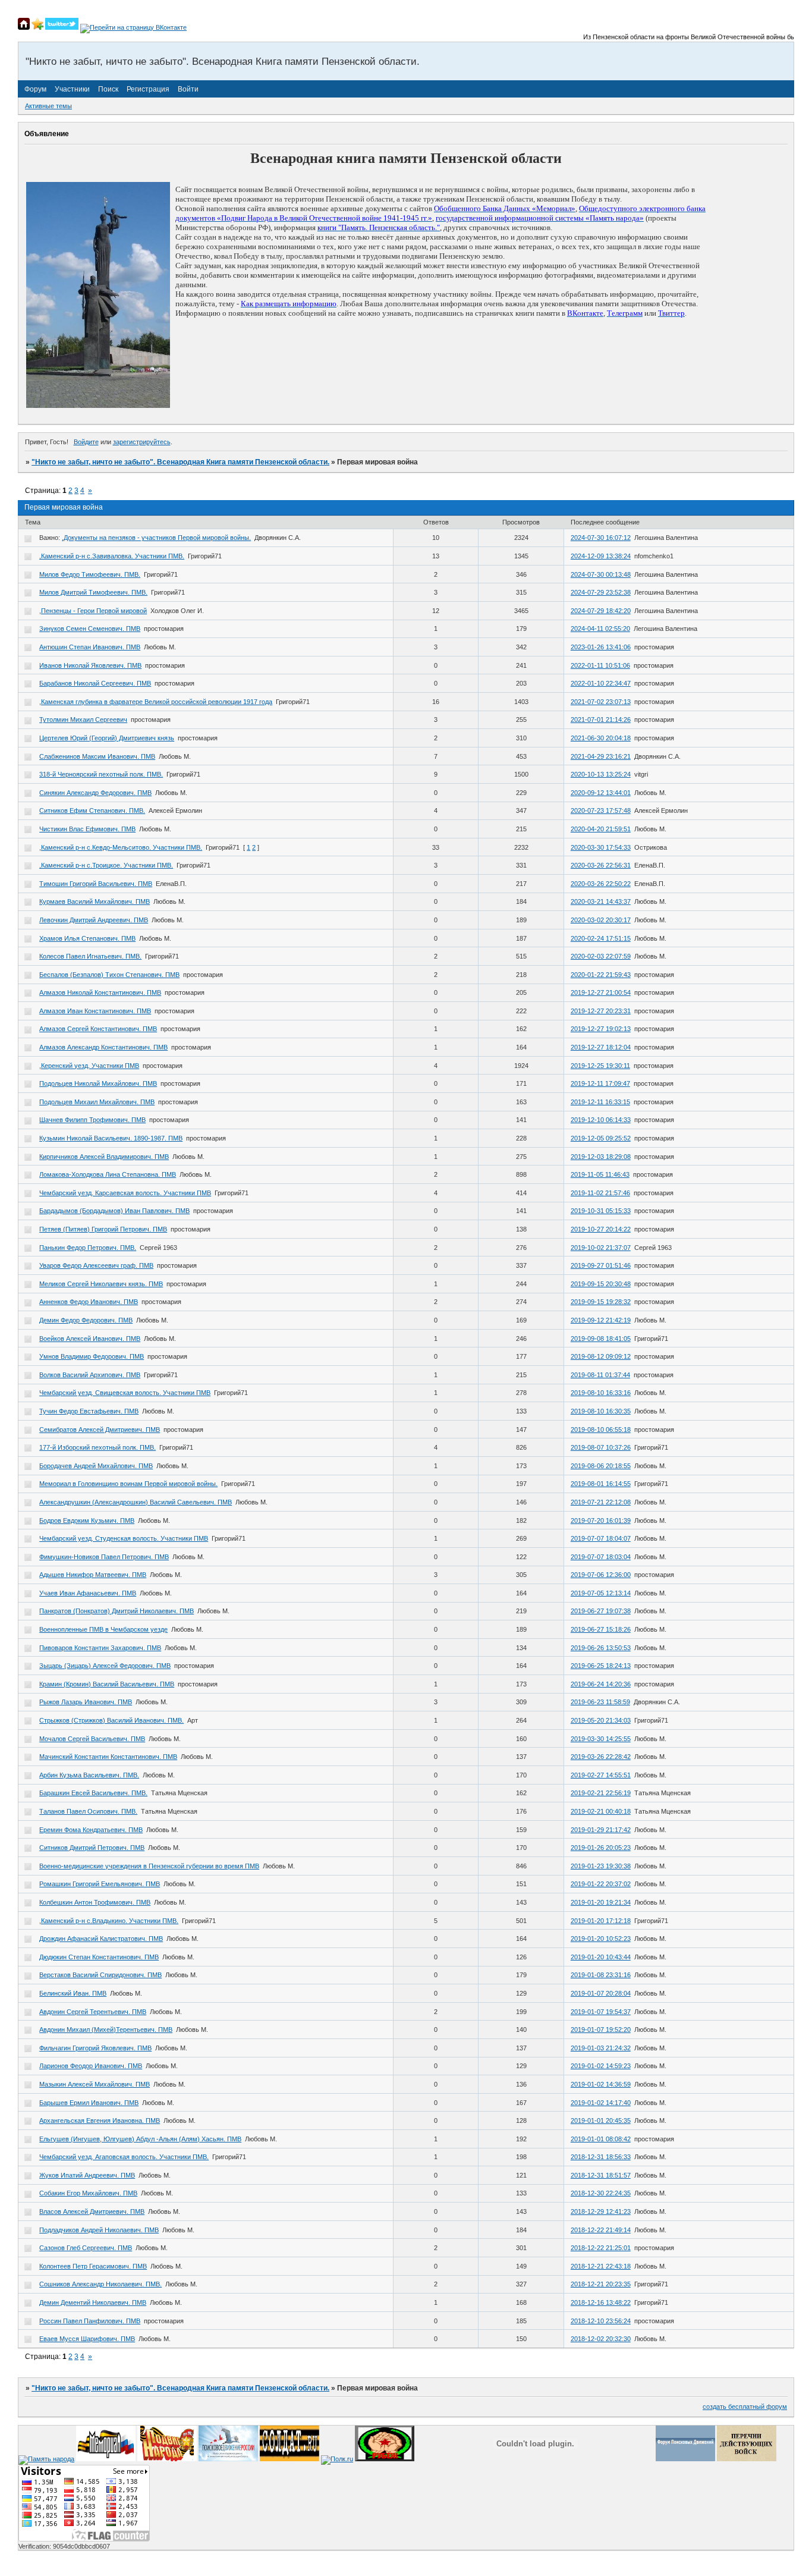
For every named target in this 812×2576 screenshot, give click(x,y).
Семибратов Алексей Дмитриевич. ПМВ (100, 1430)
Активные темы (48, 106)
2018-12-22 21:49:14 (601, 2230)
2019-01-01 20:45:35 (601, 2121)
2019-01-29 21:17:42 (601, 1830)
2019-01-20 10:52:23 (601, 1939)
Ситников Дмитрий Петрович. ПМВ (92, 1848)
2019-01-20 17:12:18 (601, 1921)
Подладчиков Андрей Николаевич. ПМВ (99, 2230)
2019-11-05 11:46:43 (600, 1174)
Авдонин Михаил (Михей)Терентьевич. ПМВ (106, 2030)
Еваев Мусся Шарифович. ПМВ (87, 2339)
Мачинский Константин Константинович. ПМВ (108, 1757)
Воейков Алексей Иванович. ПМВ (90, 1339)
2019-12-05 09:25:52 (601, 1138)
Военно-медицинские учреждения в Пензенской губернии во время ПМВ (149, 1866)
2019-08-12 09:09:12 (601, 1356)
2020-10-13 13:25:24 (601, 774)
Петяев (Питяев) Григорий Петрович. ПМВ (103, 1229)
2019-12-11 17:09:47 (600, 1083)
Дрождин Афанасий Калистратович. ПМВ (101, 1939)
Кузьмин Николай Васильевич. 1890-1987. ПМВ (111, 1138)
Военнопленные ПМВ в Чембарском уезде (103, 1629)
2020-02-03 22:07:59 (601, 956)
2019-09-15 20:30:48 (601, 1284)
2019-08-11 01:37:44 (600, 1375)
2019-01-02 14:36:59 (601, 2084)
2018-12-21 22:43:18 (601, 2266)
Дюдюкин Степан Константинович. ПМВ (99, 1957)
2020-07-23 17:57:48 (601, 811)
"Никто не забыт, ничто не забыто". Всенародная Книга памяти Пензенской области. (180, 462)
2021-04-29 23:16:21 (601, 756)
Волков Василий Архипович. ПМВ (90, 1375)
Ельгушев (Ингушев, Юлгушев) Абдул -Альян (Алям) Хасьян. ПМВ (140, 2139)
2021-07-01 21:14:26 (601, 720)
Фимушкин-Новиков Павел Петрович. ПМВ (104, 1557)
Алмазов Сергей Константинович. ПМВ (98, 1029)
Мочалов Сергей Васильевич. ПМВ (92, 1739)
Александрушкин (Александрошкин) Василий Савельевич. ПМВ (136, 1502)
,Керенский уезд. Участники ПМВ (89, 1066)
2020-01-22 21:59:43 (601, 975)
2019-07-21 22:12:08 (601, 1502)
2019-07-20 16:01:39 (601, 1521)
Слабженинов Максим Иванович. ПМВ (97, 756)
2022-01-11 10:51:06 (600, 665)
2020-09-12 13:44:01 (601, 793)
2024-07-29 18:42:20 (601, 611)
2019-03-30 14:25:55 (601, 1739)
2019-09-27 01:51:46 (601, 1265)
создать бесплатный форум (745, 2407)
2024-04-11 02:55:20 (600, 629)
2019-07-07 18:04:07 (601, 1538)
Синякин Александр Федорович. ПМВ (95, 793)
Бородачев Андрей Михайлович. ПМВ (96, 1466)
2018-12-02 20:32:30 (601, 2339)
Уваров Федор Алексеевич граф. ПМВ (96, 1265)
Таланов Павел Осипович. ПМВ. (88, 1811)
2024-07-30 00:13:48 (601, 574)
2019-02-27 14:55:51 (601, 1775)
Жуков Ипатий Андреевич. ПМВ (87, 2175)
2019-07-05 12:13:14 (601, 1593)
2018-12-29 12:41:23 (601, 2211)
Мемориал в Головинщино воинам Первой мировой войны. (128, 1484)
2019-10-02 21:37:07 (601, 1248)
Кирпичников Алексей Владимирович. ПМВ (104, 1157)
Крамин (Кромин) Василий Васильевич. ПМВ (107, 1684)
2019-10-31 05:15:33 (601, 1211)
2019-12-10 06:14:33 (601, 1120)
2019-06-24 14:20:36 (601, 1684)
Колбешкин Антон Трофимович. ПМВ (95, 1902)
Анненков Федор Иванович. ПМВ (89, 1302)
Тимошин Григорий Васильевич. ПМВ (96, 884)
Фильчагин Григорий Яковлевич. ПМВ (95, 2048)
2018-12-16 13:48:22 (601, 2302)
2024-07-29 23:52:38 (601, 592)
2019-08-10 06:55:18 (601, 1430)
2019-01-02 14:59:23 (601, 2066)
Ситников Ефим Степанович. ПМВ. (92, 811)
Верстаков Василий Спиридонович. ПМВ (100, 1975)
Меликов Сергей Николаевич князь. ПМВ (101, 1284)
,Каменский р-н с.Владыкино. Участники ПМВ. (109, 1921)
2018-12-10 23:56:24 (601, 2321)
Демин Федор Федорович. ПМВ (86, 1320)
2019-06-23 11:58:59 (600, 1702)
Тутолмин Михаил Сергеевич (83, 720)
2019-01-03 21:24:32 (601, 2048)
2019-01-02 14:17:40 (601, 2103)
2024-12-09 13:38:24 (601, 556)
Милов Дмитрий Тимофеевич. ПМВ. (93, 592)
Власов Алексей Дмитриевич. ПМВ (92, 2211)
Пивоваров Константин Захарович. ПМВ (100, 1648)
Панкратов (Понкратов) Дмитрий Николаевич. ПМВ (117, 1611)
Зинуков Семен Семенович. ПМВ (90, 629)
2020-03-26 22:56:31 (601, 865)
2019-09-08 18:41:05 (601, 1339)
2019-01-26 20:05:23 (601, 1848)
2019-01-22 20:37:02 (601, 1884)
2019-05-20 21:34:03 (601, 1720)
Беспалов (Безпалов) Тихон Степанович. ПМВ (109, 975)
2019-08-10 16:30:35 (601, 1411)
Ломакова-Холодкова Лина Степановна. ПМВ (108, 1174)
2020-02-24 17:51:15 (601, 938)
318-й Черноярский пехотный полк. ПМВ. (101, 774)
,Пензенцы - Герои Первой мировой (93, 611)
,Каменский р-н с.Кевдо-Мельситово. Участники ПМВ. (121, 847)
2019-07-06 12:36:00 (601, 1575)
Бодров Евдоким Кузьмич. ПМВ (87, 1521)
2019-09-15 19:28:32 (601, 1302)
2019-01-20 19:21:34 (601, 1902)
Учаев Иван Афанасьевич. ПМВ (88, 1593)
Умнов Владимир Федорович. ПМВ (92, 1356)
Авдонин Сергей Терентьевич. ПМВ (93, 2012)
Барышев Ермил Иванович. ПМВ (89, 2103)
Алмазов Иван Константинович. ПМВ (95, 1011)
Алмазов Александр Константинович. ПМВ (103, 1047)
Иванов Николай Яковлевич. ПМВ (90, 665)
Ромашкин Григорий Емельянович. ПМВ (100, 1884)
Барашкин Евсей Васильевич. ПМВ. (93, 1793)
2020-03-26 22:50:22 (601, 884)
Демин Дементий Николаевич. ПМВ (93, 2302)
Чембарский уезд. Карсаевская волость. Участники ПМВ (125, 1193)
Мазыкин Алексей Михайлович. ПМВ (95, 2084)
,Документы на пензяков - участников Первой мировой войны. (156, 538)
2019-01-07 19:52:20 (601, 2030)
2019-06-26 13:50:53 (601, 1648)
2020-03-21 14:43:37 (601, 901)
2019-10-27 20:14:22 (601, 1229)
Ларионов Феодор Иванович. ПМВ (91, 2066)
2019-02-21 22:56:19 (601, 1793)
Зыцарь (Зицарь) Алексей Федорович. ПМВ (105, 1666)
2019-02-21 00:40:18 (601, 1811)
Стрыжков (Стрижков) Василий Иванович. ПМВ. (111, 1720)
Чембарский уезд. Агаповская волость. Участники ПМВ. (124, 2157)
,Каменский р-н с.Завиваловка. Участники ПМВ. (112, 556)
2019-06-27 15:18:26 (601, 1629)
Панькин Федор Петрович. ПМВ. (88, 1248)
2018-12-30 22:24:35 (601, 2193)
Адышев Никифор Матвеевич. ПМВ (93, 1575)
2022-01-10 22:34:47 (601, 683)
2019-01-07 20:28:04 (601, 1993)
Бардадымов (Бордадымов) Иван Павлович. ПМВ (114, 1211)
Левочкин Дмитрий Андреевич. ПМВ (94, 920)
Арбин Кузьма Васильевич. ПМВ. (89, 1775)
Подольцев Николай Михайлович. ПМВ (98, 1083)
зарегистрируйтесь (142, 442)
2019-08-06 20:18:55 (601, 1466)
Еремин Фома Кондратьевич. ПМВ (91, 1830)
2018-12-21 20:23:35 (601, 2284)
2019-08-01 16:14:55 (601, 1484)
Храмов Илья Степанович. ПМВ (87, 938)
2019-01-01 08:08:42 (601, 2139)
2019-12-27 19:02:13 (601, 1029)
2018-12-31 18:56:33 (601, 2157)
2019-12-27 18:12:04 (601, 1047)
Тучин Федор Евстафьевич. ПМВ (89, 1411)
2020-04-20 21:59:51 (601, 829)
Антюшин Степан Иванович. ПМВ (90, 647)
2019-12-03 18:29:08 (601, 1157)
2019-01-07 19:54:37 (601, 2012)
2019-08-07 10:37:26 (601, 1447)
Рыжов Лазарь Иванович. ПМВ (86, 1702)
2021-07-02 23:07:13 (601, 702)
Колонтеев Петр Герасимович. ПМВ (93, 2266)
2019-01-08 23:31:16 (601, 1975)
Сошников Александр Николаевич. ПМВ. (100, 2284)
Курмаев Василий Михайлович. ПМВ (95, 901)
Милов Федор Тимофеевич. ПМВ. (90, 574)
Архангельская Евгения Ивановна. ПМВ (100, 2121)
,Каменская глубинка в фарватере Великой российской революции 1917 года (156, 702)
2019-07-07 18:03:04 (601, 1557)
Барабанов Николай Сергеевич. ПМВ (95, 683)
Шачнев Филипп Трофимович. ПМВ (92, 1120)
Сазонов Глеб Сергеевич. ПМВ (86, 2248)
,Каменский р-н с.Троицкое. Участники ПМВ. (106, 865)
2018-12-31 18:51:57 (601, 2175)
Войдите (86, 442)
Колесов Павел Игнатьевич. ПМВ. (90, 956)
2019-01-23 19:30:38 (601, 1866)
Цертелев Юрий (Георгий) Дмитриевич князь (107, 738)
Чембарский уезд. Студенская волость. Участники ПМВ (124, 1538)
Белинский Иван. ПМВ (73, 1993)
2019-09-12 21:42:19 (601, 1320)
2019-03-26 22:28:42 (601, 1757)
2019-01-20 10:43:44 (601, 1957)
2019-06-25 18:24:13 (601, 1666)
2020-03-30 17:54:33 (601, 847)
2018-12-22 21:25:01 (601, 2248)
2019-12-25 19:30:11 (600, 1066)
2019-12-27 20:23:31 (601, 1011)
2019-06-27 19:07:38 (601, 1611)
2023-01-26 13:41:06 (601, 647)
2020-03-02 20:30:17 (601, 920)
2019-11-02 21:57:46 (600, 1193)
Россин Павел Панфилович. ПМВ (90, 2321)
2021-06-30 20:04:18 (601, 738)
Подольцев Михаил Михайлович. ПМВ (97, 1102)
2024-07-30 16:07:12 (601, 538)
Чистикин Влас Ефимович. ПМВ (87, 829)
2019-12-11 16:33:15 (600, 1102)
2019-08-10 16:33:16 (601, 1393)
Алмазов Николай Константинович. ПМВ (100, 992)
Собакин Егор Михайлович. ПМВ (88, 2193)
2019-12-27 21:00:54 (601, 992)
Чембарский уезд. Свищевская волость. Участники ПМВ (125, 1393)
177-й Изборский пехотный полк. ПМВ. (97, 1447)
